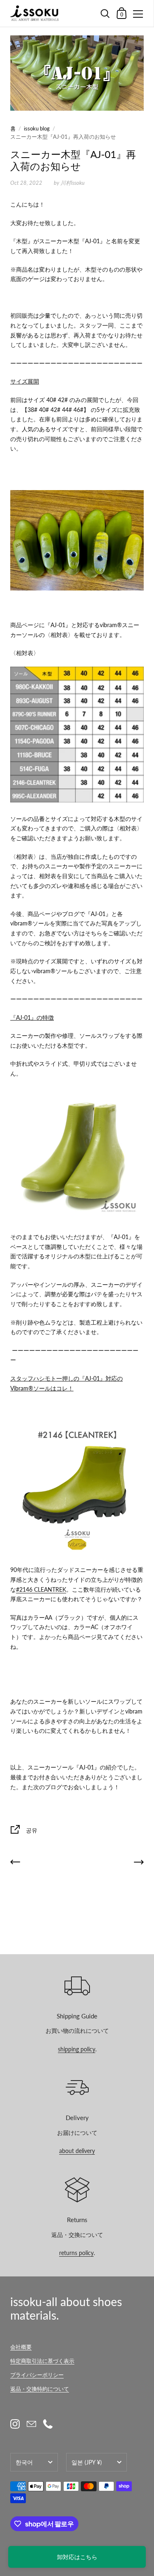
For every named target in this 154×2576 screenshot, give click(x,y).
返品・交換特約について (40, 2389)
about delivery (77, 2151)
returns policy (76, 2253)
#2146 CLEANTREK (41, 1589)
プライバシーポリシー (37, 2375)
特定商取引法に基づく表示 (42, 2361)
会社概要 (21, 2347)
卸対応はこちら (77, 2557)
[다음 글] (139, 1863)
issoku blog (37, 128)
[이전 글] (15, 1863)
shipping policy (77, 2049)
